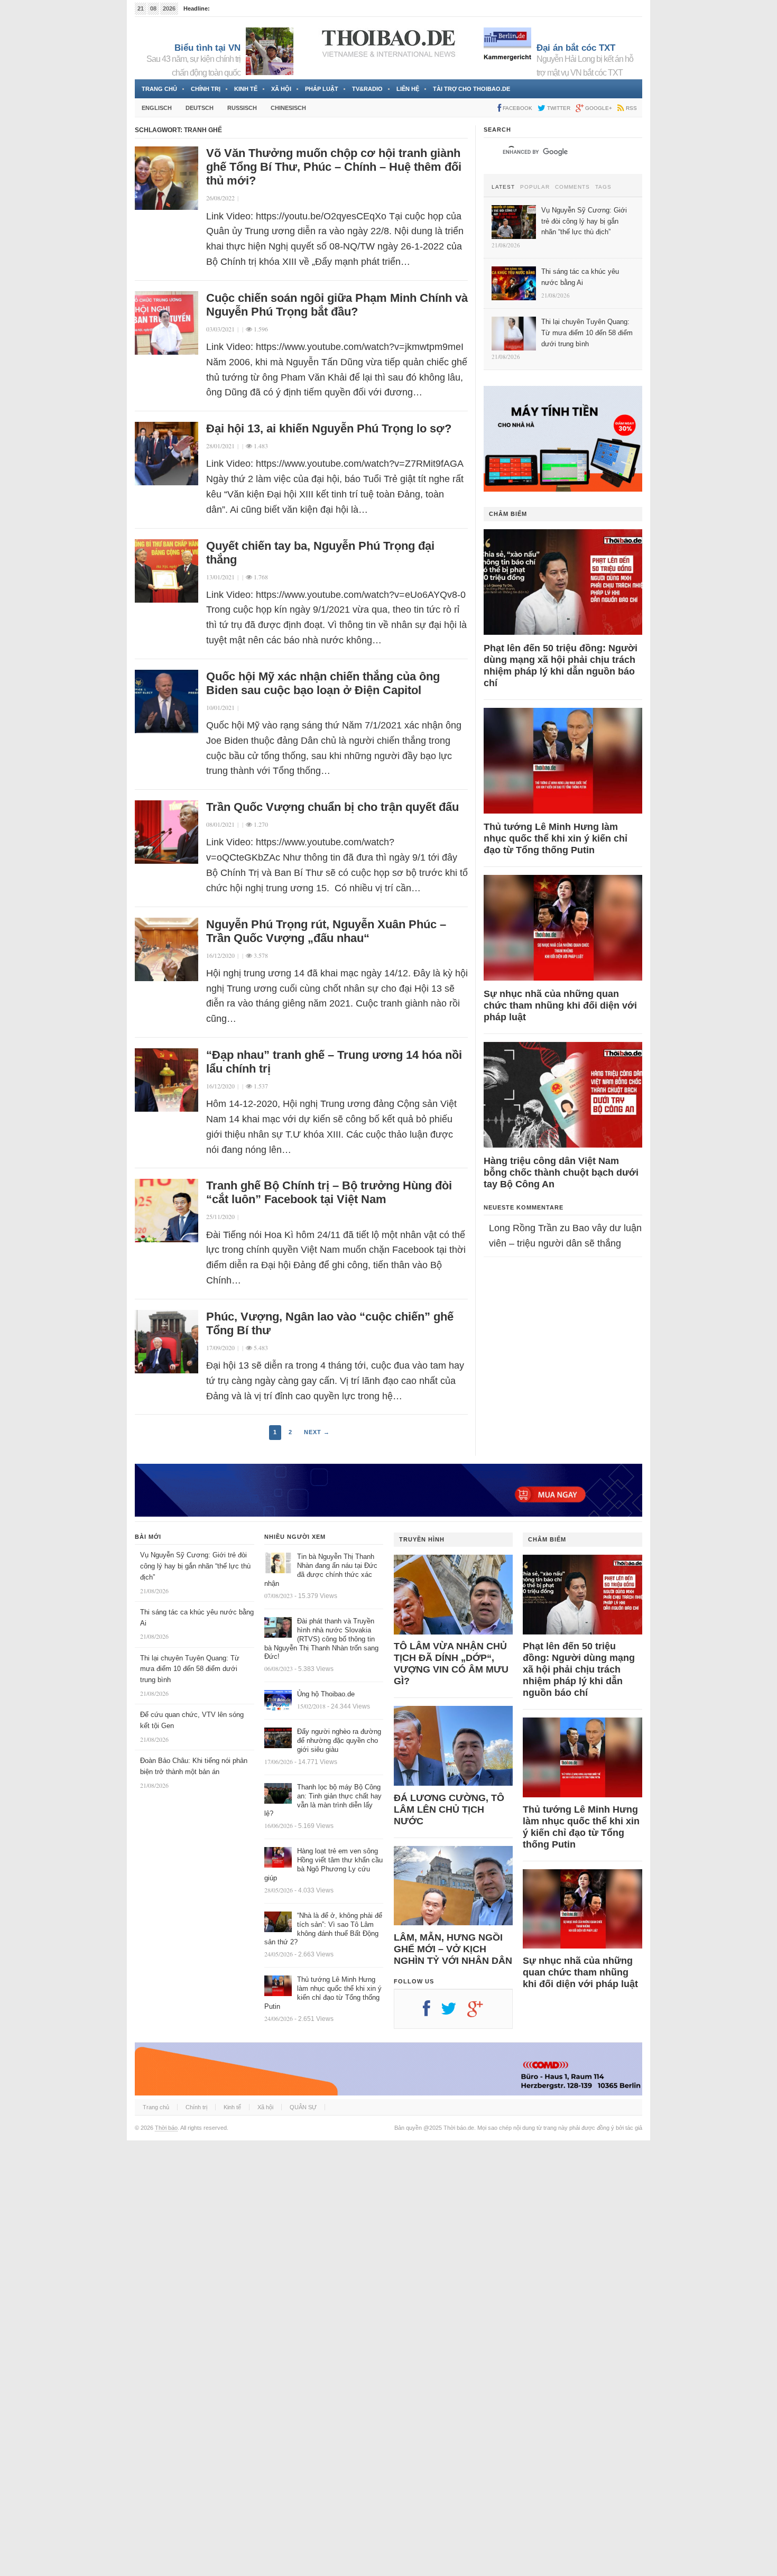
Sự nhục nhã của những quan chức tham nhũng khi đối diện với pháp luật (560, 1005)
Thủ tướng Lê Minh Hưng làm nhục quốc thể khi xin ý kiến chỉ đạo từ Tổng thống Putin (556, 838)
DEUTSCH (200, 108)
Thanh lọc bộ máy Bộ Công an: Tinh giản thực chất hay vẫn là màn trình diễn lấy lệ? (323, 1801)
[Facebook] (432, 2012)
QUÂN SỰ (303, 2107)
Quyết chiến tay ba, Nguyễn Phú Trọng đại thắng (320, 553)
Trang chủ (159, 89)
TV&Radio (367, 89)
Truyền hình (422, 1539)
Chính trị (206, 89)
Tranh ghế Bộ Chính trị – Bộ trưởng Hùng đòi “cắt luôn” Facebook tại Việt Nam (329, 1192)
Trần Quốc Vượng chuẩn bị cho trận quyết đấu (332, 807)
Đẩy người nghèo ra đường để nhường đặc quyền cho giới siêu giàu (339, 1741)
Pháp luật (322, 89)
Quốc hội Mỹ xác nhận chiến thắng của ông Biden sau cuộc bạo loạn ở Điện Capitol (323, 683)
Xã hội (281, 89)
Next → (317, 1432)
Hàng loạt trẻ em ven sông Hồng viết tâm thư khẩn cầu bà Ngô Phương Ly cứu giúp (323, 1864)
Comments (572, 187)
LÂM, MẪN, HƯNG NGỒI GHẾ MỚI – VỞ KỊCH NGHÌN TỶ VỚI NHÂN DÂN (453, 1949)
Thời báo (166, 2128)
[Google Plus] (480, 2012)
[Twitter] (454, 2012)
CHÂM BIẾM (508, 514)
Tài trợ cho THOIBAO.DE (471, 89)
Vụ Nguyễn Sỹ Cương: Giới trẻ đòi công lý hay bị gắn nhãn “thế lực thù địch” (195, 1566)
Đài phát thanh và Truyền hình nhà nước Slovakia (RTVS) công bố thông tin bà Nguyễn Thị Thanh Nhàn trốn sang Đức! (321, 1639)
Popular (535, 187)
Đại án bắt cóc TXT (576, 48)
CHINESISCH (288, 108)
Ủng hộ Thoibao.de (237, 8)
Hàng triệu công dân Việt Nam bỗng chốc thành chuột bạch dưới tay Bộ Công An (561, 1172)
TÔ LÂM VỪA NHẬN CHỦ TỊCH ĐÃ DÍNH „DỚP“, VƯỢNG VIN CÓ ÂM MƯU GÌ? (451, 1664)
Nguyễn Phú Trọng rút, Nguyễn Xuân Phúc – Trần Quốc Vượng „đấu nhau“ (326, 931)
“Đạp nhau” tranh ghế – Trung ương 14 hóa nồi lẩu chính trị (334, 1062)
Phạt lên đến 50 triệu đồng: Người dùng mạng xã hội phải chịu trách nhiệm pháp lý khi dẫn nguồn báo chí (561, 666)
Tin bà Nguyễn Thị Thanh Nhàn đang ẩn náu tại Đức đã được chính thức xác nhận (321, 1570)
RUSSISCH (242, 108)
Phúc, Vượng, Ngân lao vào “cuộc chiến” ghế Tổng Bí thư (330, 1323)
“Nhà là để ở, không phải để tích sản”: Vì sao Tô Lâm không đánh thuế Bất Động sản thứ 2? (323, 1929)
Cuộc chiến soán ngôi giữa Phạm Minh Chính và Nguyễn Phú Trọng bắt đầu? (337, 305)
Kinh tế (246, 89)
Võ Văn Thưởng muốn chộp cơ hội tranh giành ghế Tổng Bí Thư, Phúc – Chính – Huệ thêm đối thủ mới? (334, 167)
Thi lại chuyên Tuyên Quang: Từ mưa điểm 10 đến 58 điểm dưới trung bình (190, 1669)
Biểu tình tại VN (207, 48)
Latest (503, 187)
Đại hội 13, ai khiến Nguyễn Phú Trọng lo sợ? (329, 428)
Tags (603, 187)
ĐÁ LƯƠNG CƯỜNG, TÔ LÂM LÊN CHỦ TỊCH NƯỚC (449, 1809)
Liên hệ (408, 89)
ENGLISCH (157, 108)
